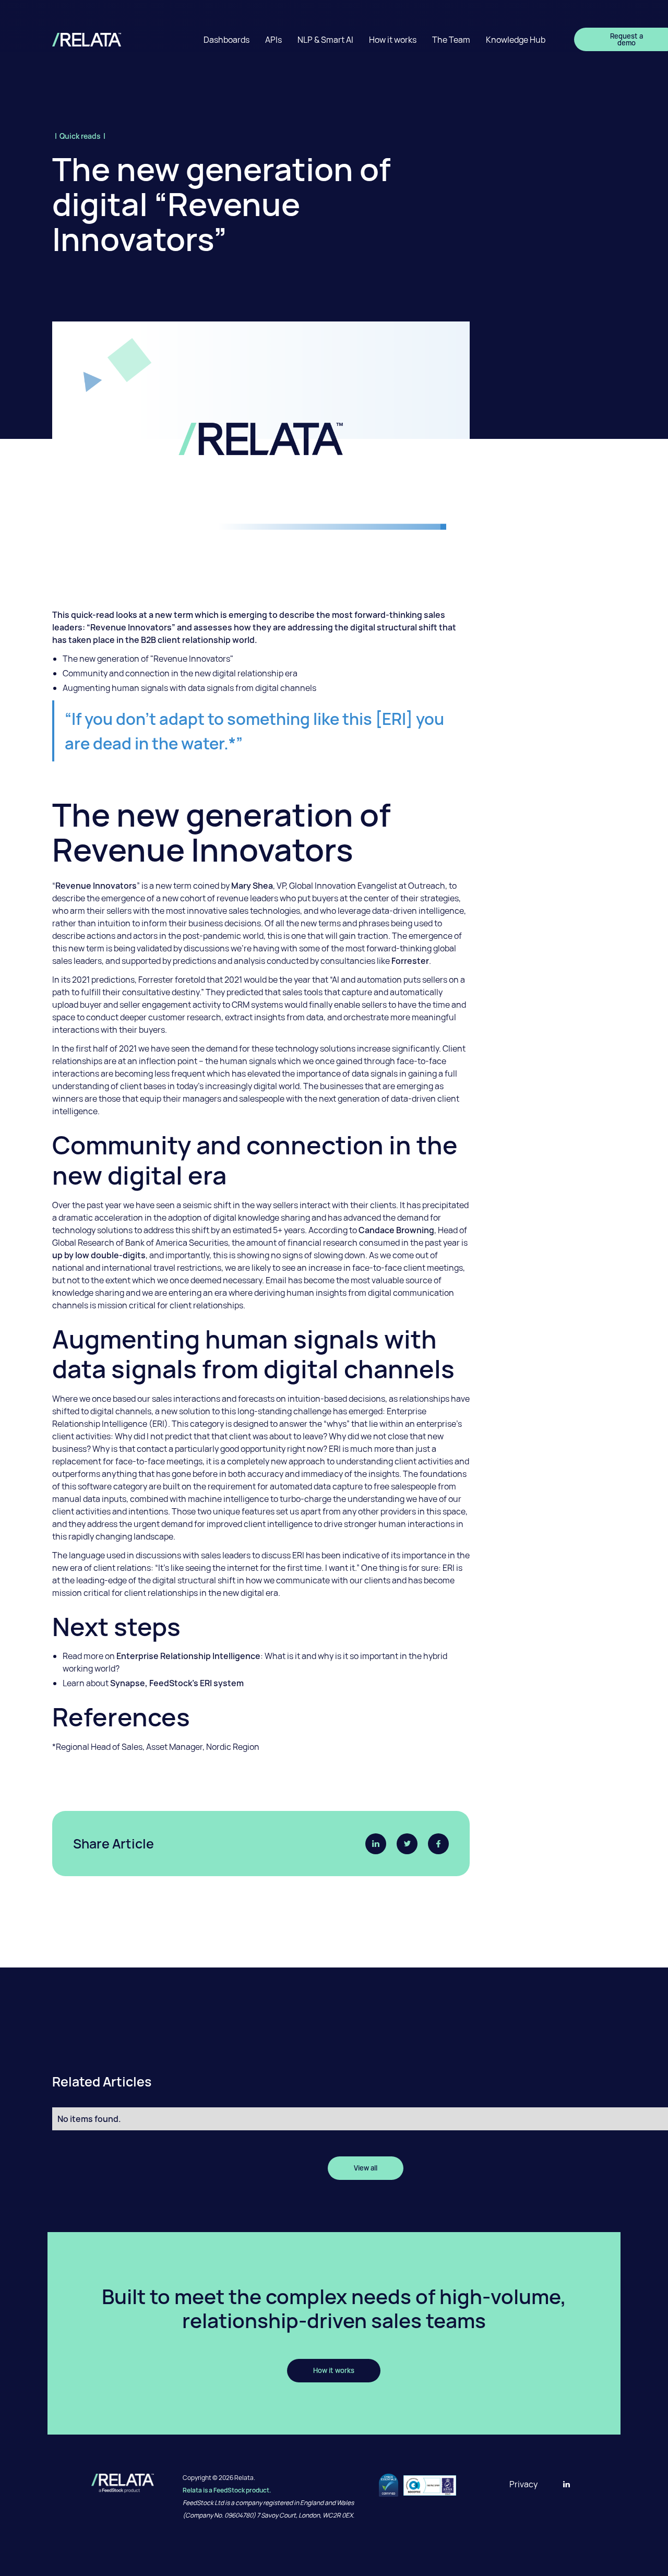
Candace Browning (396, 1230)
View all (366, 2168)
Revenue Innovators (96, 886)
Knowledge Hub (516, 40)
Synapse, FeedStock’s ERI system (177, 1683)
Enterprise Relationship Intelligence (188, 1656)
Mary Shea (252, 886)
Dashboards (226, 40)
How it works (393, 40)
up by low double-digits (99, 1255)
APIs (273, 40)
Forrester (410, 961)
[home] (95, 39)
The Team (451, 40)
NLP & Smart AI (325, 40)
